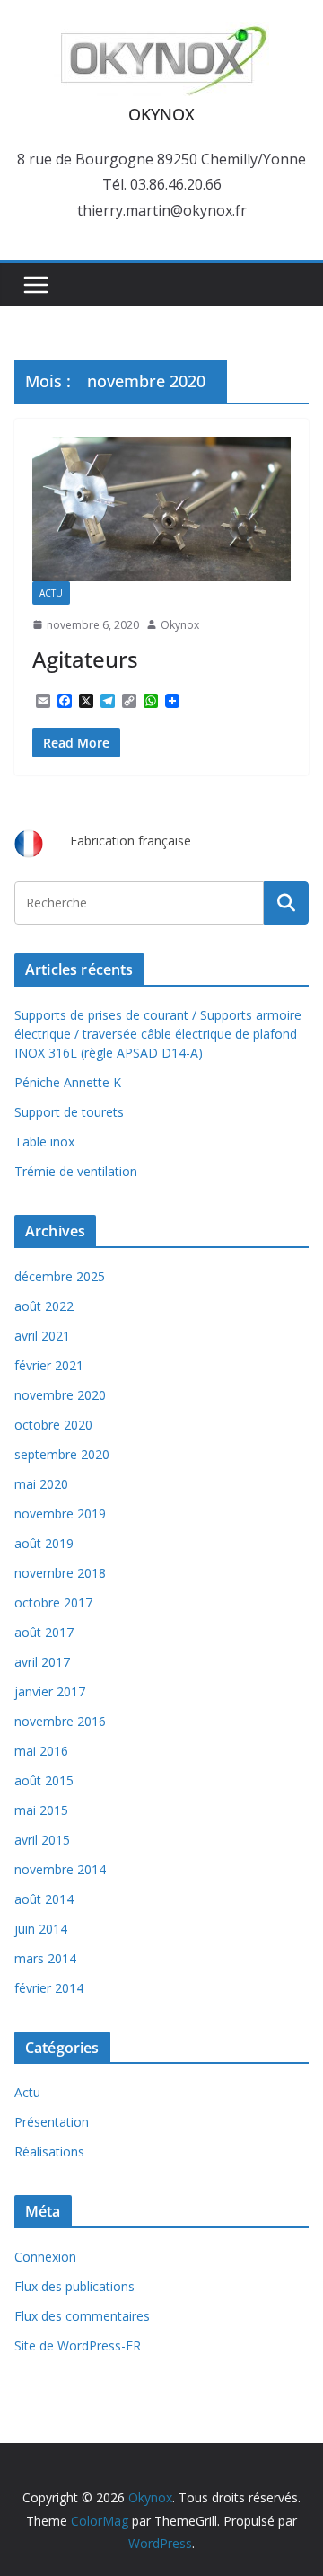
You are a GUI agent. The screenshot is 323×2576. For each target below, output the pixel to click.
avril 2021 (42, 1336)
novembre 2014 (60, 1869)
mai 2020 (41, 1484)
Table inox (44, 1142)
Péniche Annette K (68, 1082)
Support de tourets (69, 1112)
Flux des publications (74, 2286)
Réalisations (49, 2151)
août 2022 (44, 1306)
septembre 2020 (62, 1454)
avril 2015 (42, 1840)
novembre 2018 (60, 1573)
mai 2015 (41, 1810)
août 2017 (44, 1632)
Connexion (45, 2257)
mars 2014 (45, 1958)
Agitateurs (85, 659)
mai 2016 (41, 1751)
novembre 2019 (60, 1514)
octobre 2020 (53, 1425)
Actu (51, 593)
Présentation (52, 2122)
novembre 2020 (60, 1395)
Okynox (180, 625)
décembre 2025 (60, 1276)
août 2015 (44, 1780)
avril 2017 (42, 1662)
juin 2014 (41, 1929)
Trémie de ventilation (76, 1171)
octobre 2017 (53, 1602)
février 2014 (49, 1988)
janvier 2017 (50, 1691)
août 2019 (44, 1543)
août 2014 (44, 1899)
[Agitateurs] (161, 509)
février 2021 (49, 1365)
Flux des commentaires (82, 2316)
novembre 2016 (60, 1721)
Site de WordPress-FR (78, 2346)
